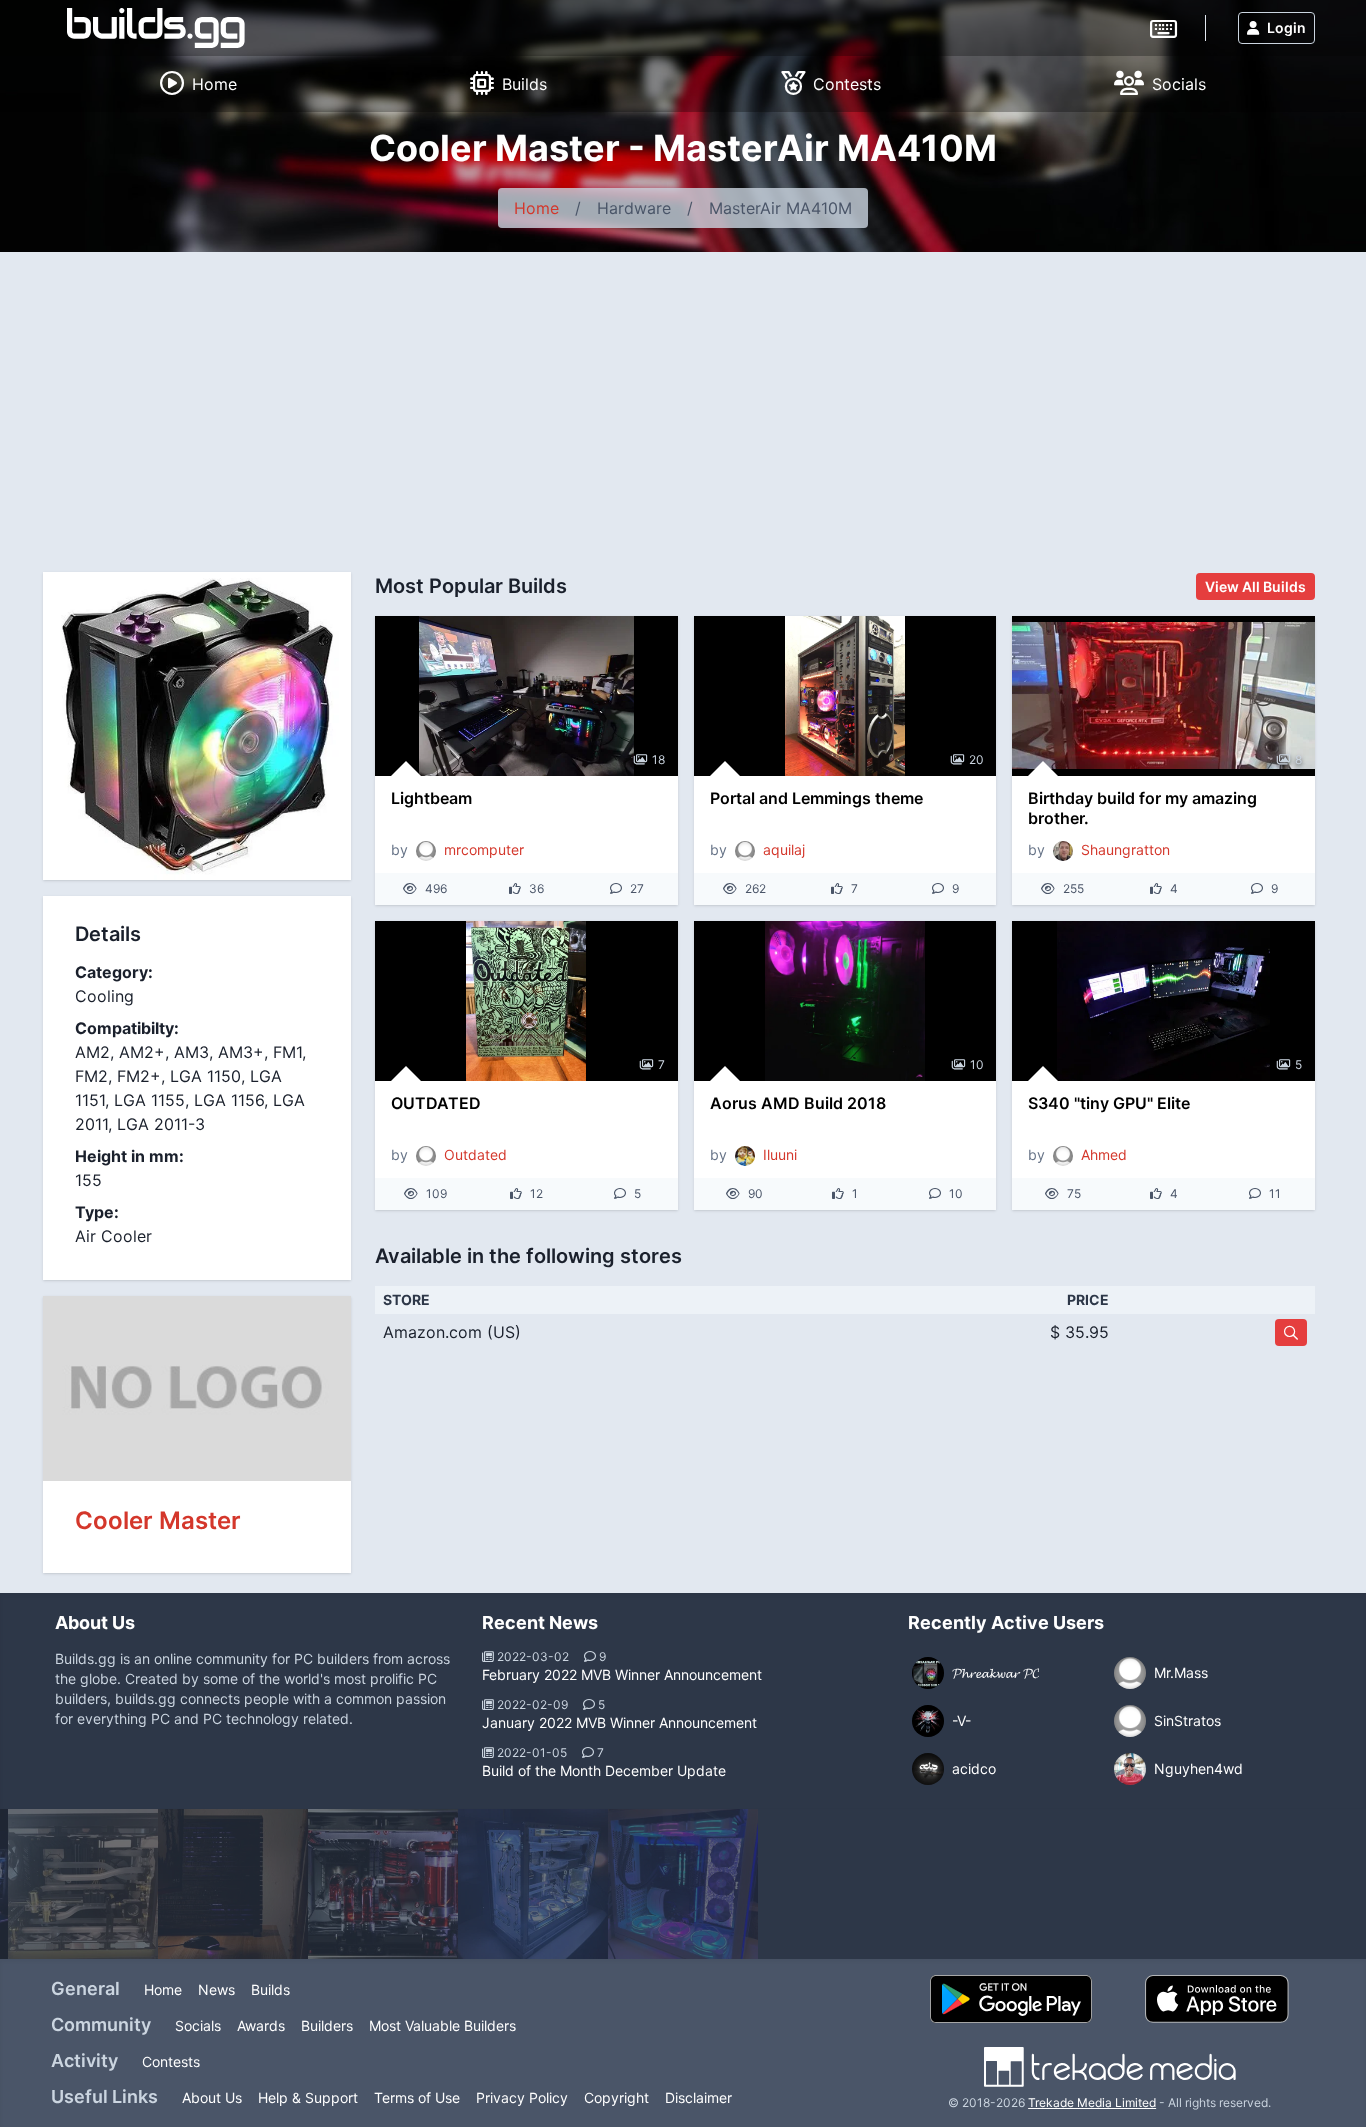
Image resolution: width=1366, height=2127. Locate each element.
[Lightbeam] (526, 696)
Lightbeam (431, 798)
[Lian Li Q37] (383, 1884)
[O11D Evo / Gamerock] (683, 1884)
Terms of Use (417, 2097)
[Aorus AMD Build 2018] (845, 1001)
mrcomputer (484, 849)
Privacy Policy (522, 2097)
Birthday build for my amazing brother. (1142, 808)
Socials (198, 2025)
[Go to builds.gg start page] (156, 28)
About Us (212, 2097)
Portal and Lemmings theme (816, 798)
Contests (171, 2061)
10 (977, 1064)
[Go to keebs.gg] (1163, 27)
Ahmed (1104, 1154)
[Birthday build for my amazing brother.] (1163, 696)
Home (536, 208)
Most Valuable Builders (442, 2025)
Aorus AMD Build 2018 (798, 1103)
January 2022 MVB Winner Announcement (619, 1722)
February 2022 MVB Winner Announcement (622, 1674)
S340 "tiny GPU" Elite (1109, 1103)
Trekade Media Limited (1092, 2102)
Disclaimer (698, 2097)
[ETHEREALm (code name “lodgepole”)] (233, 1884)
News (216, 1989)
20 (976, 759)
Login (1286, 27)
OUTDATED (436, 1103)
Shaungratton (1125, 849)
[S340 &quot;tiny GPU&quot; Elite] (1163, 1001)
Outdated (475, 1154)
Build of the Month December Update (604, 1770)
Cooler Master (158, 1520)
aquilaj (784, 849)
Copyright (616, 2097)
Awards (261, 2025)
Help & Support (308, 2097)
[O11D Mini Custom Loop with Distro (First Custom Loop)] (83, 1884)
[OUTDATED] (526, 1001)
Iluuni (780, 1154)
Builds (270, 1989)
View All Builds (1255, 586)
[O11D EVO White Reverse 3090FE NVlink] (533, 1884)
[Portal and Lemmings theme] (845, 696)
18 (658, 759)
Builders (327, 2025)
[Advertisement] (683, 402)
